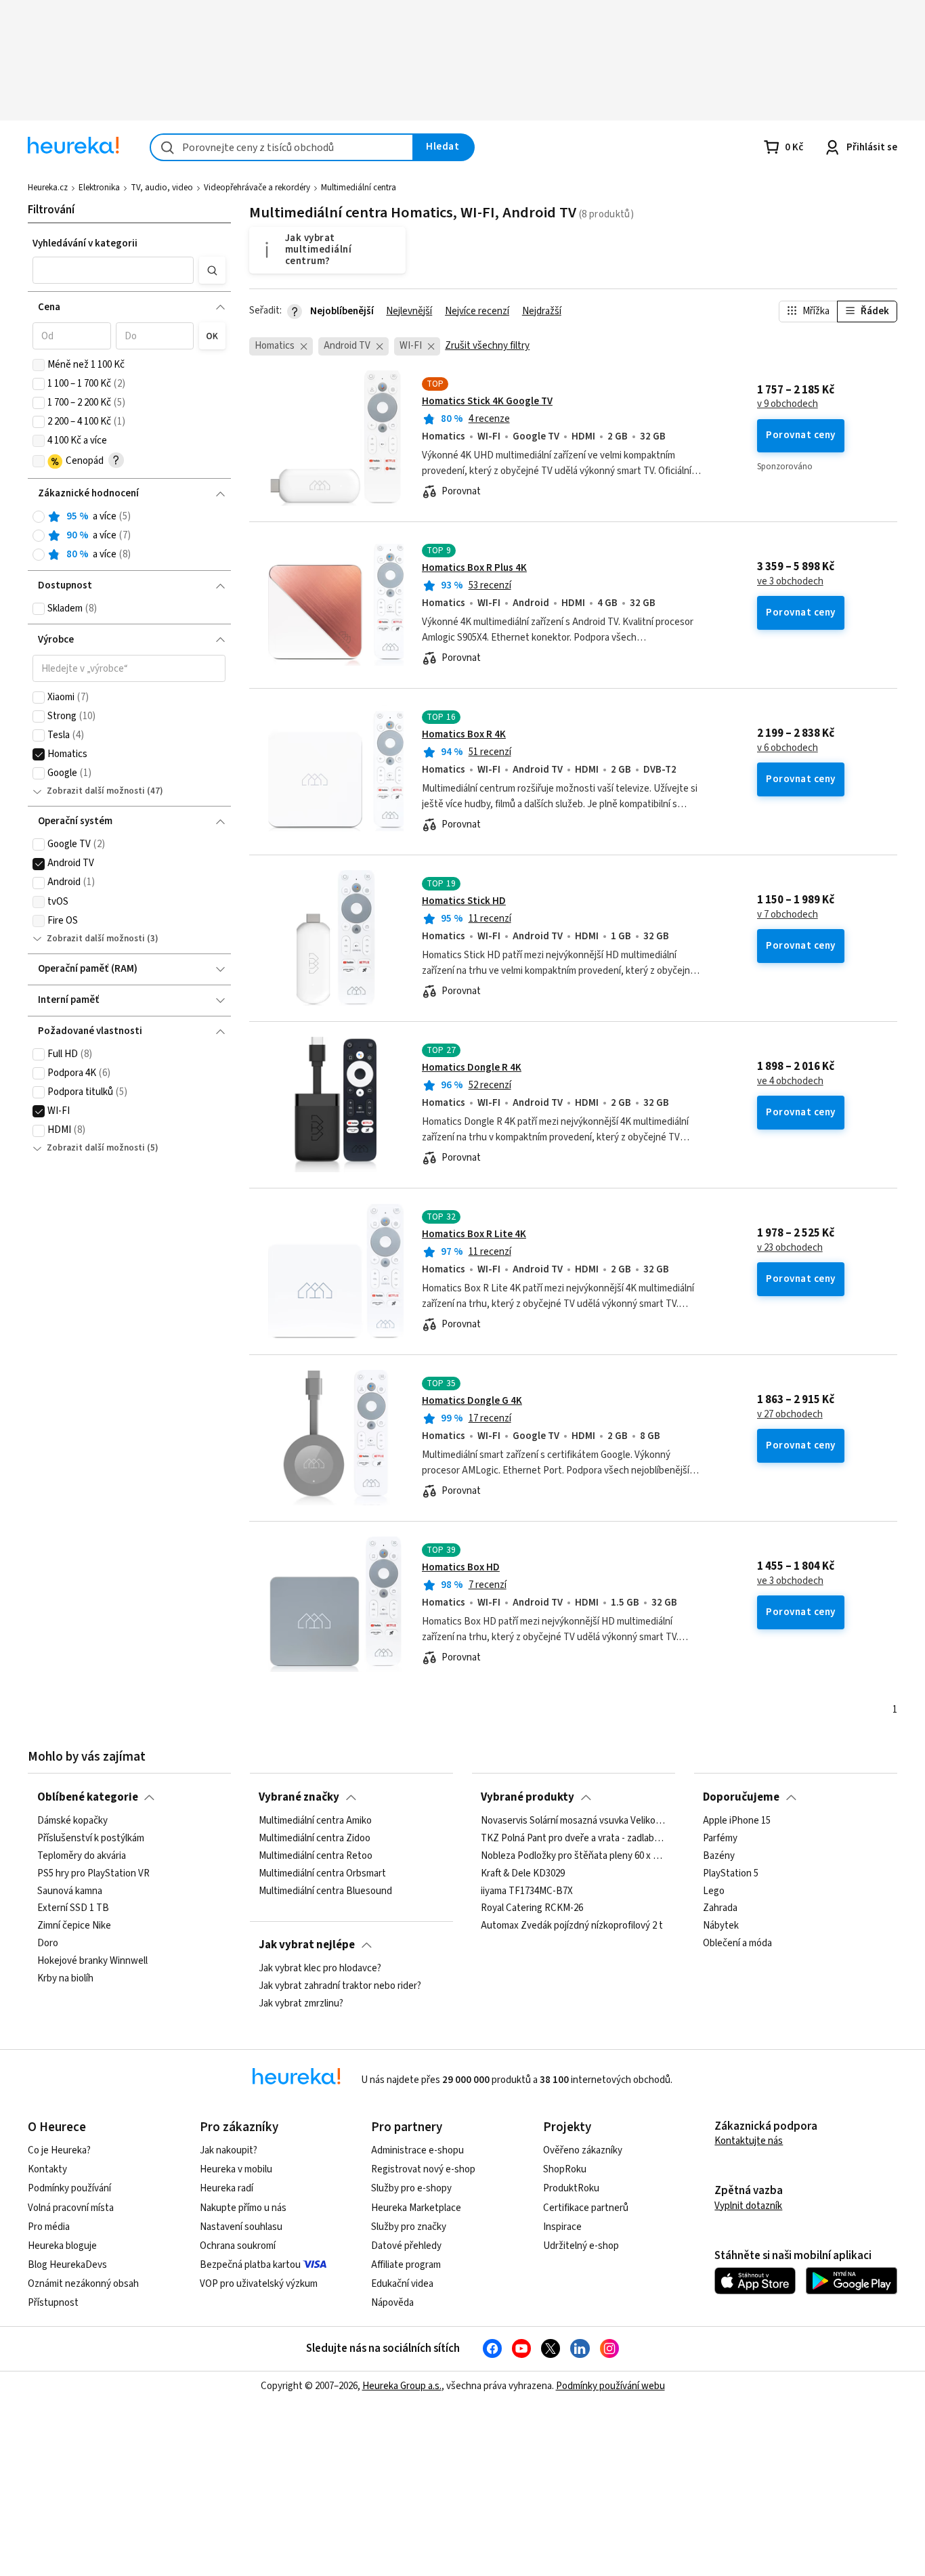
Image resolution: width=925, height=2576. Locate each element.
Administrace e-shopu (417, 2150)
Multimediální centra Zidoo (315, 1839)
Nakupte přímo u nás (243, 2208)
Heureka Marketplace (416, 2208)
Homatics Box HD (461, 1567)
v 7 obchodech (788, 915)
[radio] (39, 517)
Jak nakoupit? (229, 2150)
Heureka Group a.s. (402, 2386)
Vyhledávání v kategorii (85, 243)
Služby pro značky (409, 2227)
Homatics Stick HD (464, 901)
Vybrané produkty (528, 1797)
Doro (48, 1944)
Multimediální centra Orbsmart (322, 1874)
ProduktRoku (571, 2188)
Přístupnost (53, 2303)
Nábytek (721, 1927)
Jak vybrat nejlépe (307, 1945)
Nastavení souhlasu (241, 2227)
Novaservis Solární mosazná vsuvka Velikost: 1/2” (573, 1821)
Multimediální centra (359, 188)
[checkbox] (39, 365)
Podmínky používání (69, 2188)
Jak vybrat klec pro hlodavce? (320, 1969)
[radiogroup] (129, 536)
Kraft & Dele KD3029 (523, 1874)
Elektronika (99, 188)
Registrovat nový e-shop (423, 2169)
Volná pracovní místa (71, 2208)
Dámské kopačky (72, 1821)
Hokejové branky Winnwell (92, 1961)
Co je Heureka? (59, 2150)
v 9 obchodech (788, 404)
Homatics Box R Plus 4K (474, 568)
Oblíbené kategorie (88, 1797)
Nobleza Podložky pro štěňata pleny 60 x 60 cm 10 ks (573, 1856)
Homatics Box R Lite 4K (474, 1234)
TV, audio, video (162, 188)
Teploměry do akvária (82, 1856)
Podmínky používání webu (610, 2386)
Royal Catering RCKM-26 (532, 1909)
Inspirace (562, 2227)
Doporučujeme (741, 1797)
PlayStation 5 (731, 1874)
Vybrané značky (299, 1797)
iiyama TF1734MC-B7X (527, 1891)
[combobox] (282, 147)
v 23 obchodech (790, 1248)
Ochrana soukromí (238, 2246)
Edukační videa (402, 2284)
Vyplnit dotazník (748, 2206)
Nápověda (392, 2303)
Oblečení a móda (737, 1944)
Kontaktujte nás (749, 2141)
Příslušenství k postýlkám (91, 1839)
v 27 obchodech (790, 1415)
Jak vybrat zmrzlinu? (301, 2004)
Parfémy (720, 1839)
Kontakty (47, 2169)
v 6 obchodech (788, 748)
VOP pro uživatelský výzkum (259, 2284)
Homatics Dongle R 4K (472, 1068)
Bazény (719, 1856)
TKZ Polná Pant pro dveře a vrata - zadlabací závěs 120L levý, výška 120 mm (573, 1839)
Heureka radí (227, 2188)
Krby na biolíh (65, 1979)
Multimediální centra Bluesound (325, 1891)
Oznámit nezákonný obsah (83, 2284)
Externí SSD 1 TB (73, 1909)
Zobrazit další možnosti (96, 791)
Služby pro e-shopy (411, 2188)
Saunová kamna (70, 1891)
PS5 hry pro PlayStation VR (93, 1874)
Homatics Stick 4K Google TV (487, 401)
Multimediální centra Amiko (315, 1821)
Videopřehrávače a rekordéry (257, 188)
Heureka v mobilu (236, 2169)
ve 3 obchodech (790, 582)
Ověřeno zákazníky (583, 2150)
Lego (714, 1891)
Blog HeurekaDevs (67, 2265)
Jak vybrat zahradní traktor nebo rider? (340, 1986)
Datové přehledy (406, 2246)
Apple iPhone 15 (737, 1821)
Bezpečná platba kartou (250, 2265)
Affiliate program (406, 2265)
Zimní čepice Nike (74, 1927)
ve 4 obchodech (790, 1081)
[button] (113, 270)
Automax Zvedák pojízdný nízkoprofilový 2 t (572, 1927)
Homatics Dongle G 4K (472, 1401)
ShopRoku (565, 2169)
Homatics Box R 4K (464, 734)
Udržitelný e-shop (581, 2246)
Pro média (49, 2227)
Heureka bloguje (62, 2246)
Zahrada (720, 1909)
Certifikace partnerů (586, 2208)
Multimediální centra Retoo (316, 1856)
